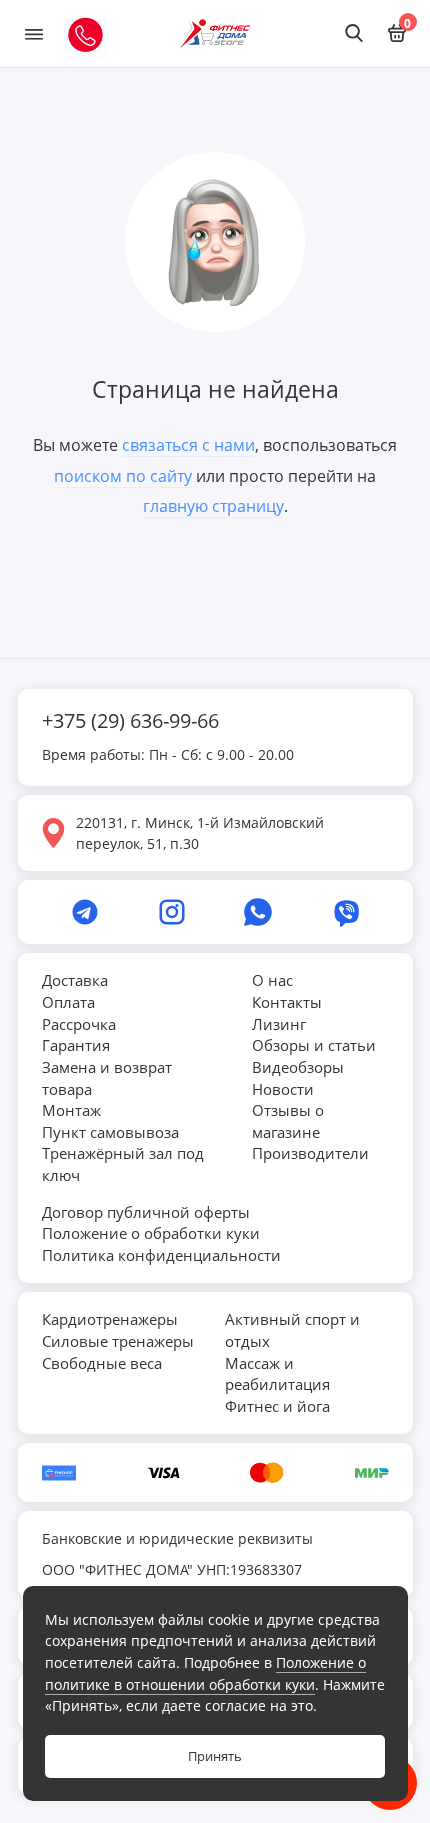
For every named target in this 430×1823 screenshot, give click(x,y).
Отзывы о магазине (288, 1121)
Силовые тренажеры (118, 1341)
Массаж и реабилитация (277, 1374)
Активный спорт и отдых (292, 1330)
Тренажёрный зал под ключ (123, 1164)
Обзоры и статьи (314, 1045)
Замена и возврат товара (107, 1078)
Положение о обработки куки (151, 1233)
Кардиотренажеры (110, 1319)
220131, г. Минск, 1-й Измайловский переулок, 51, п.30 (200, 833)
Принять (215, 1756)
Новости (283, 1089)
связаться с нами (188, 445)
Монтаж (71, 1110)
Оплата (68, 1002)
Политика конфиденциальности (161, 1255)
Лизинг (279, 1024)
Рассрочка (79, 1024)
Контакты (287, 1002)
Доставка (75, 980)
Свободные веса (102, 1363)
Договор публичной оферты (146, 1212)
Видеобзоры (298, 1067)
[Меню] (34, 33)
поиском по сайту (123, 476)
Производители (310, 1153)
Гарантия (76, 1045)
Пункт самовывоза (110, 1132)
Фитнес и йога (277, 1406)
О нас (272, 980)
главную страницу (213, 506)
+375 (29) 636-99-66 (130, 720)
